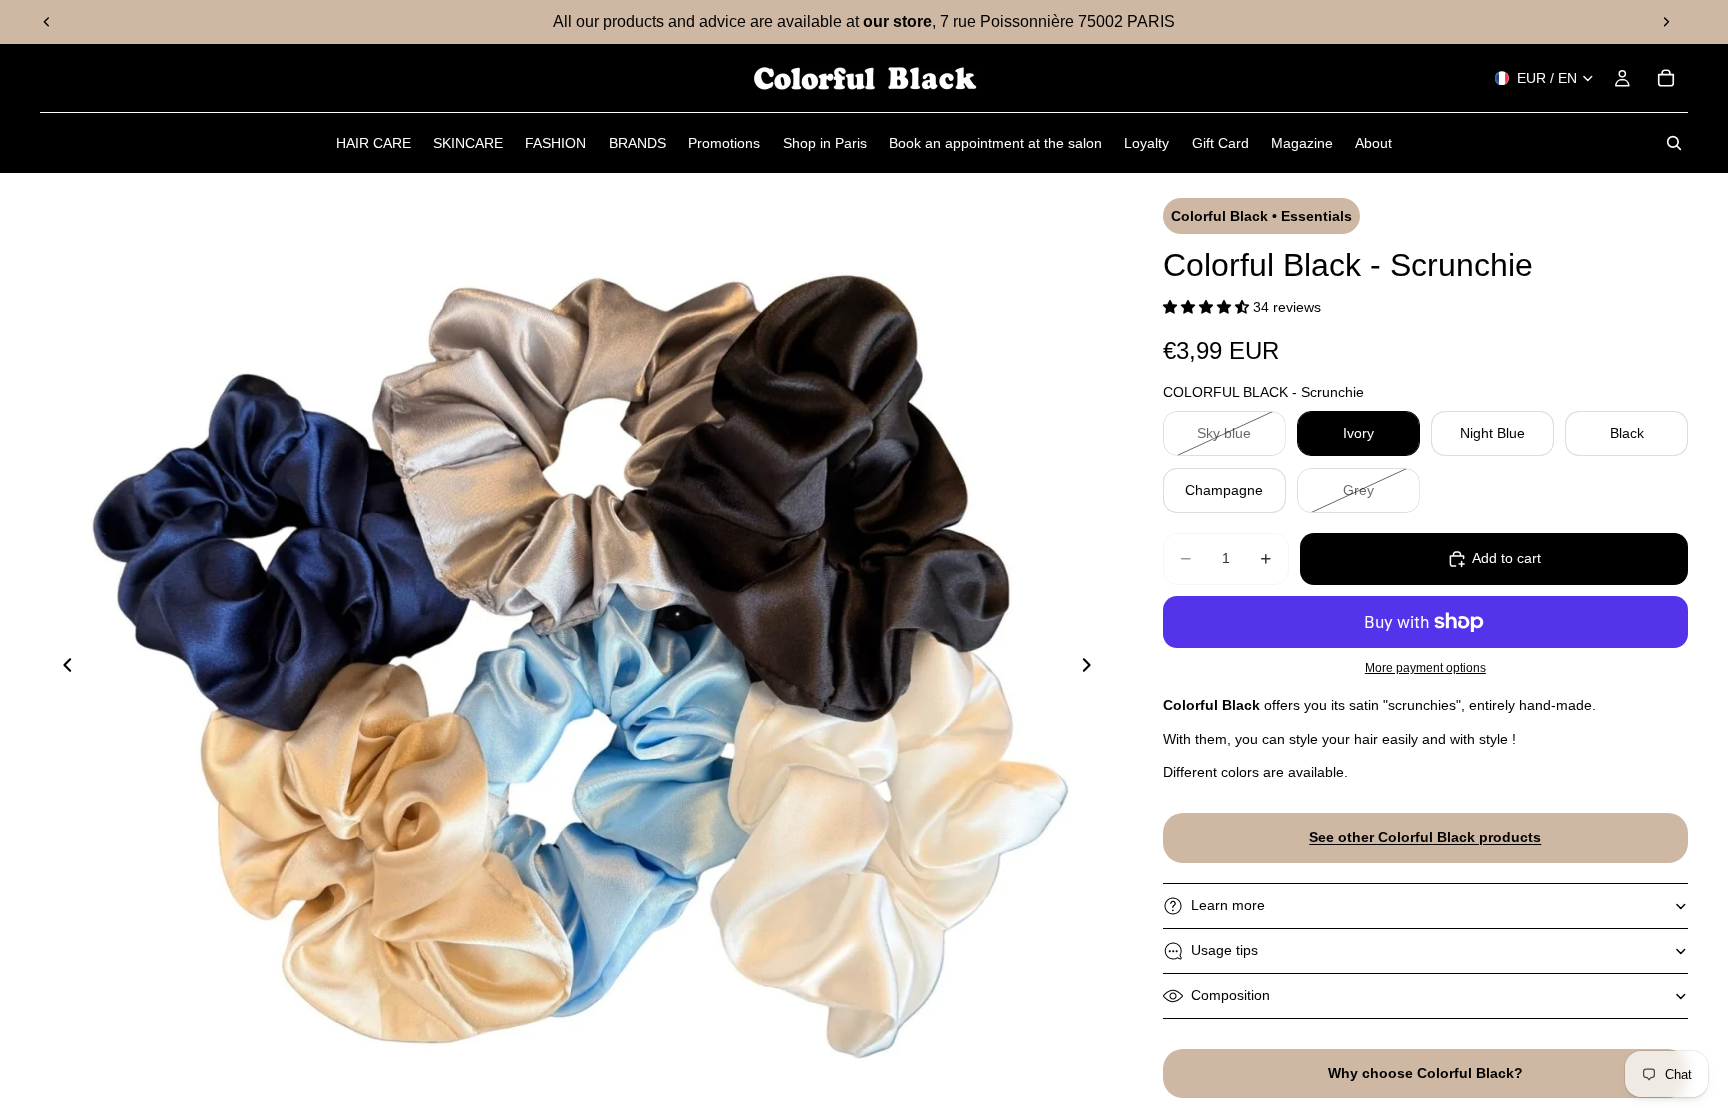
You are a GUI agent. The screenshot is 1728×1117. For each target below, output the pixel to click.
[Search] (1674, 143)
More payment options (1425, 667)
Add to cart (1506, 558)
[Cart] (1666, 78)
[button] (1208, 307)
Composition (1230, 995)
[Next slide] (1666, 22)
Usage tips (1224, 950)
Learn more (1228, 905)
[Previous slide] (47, 22)
